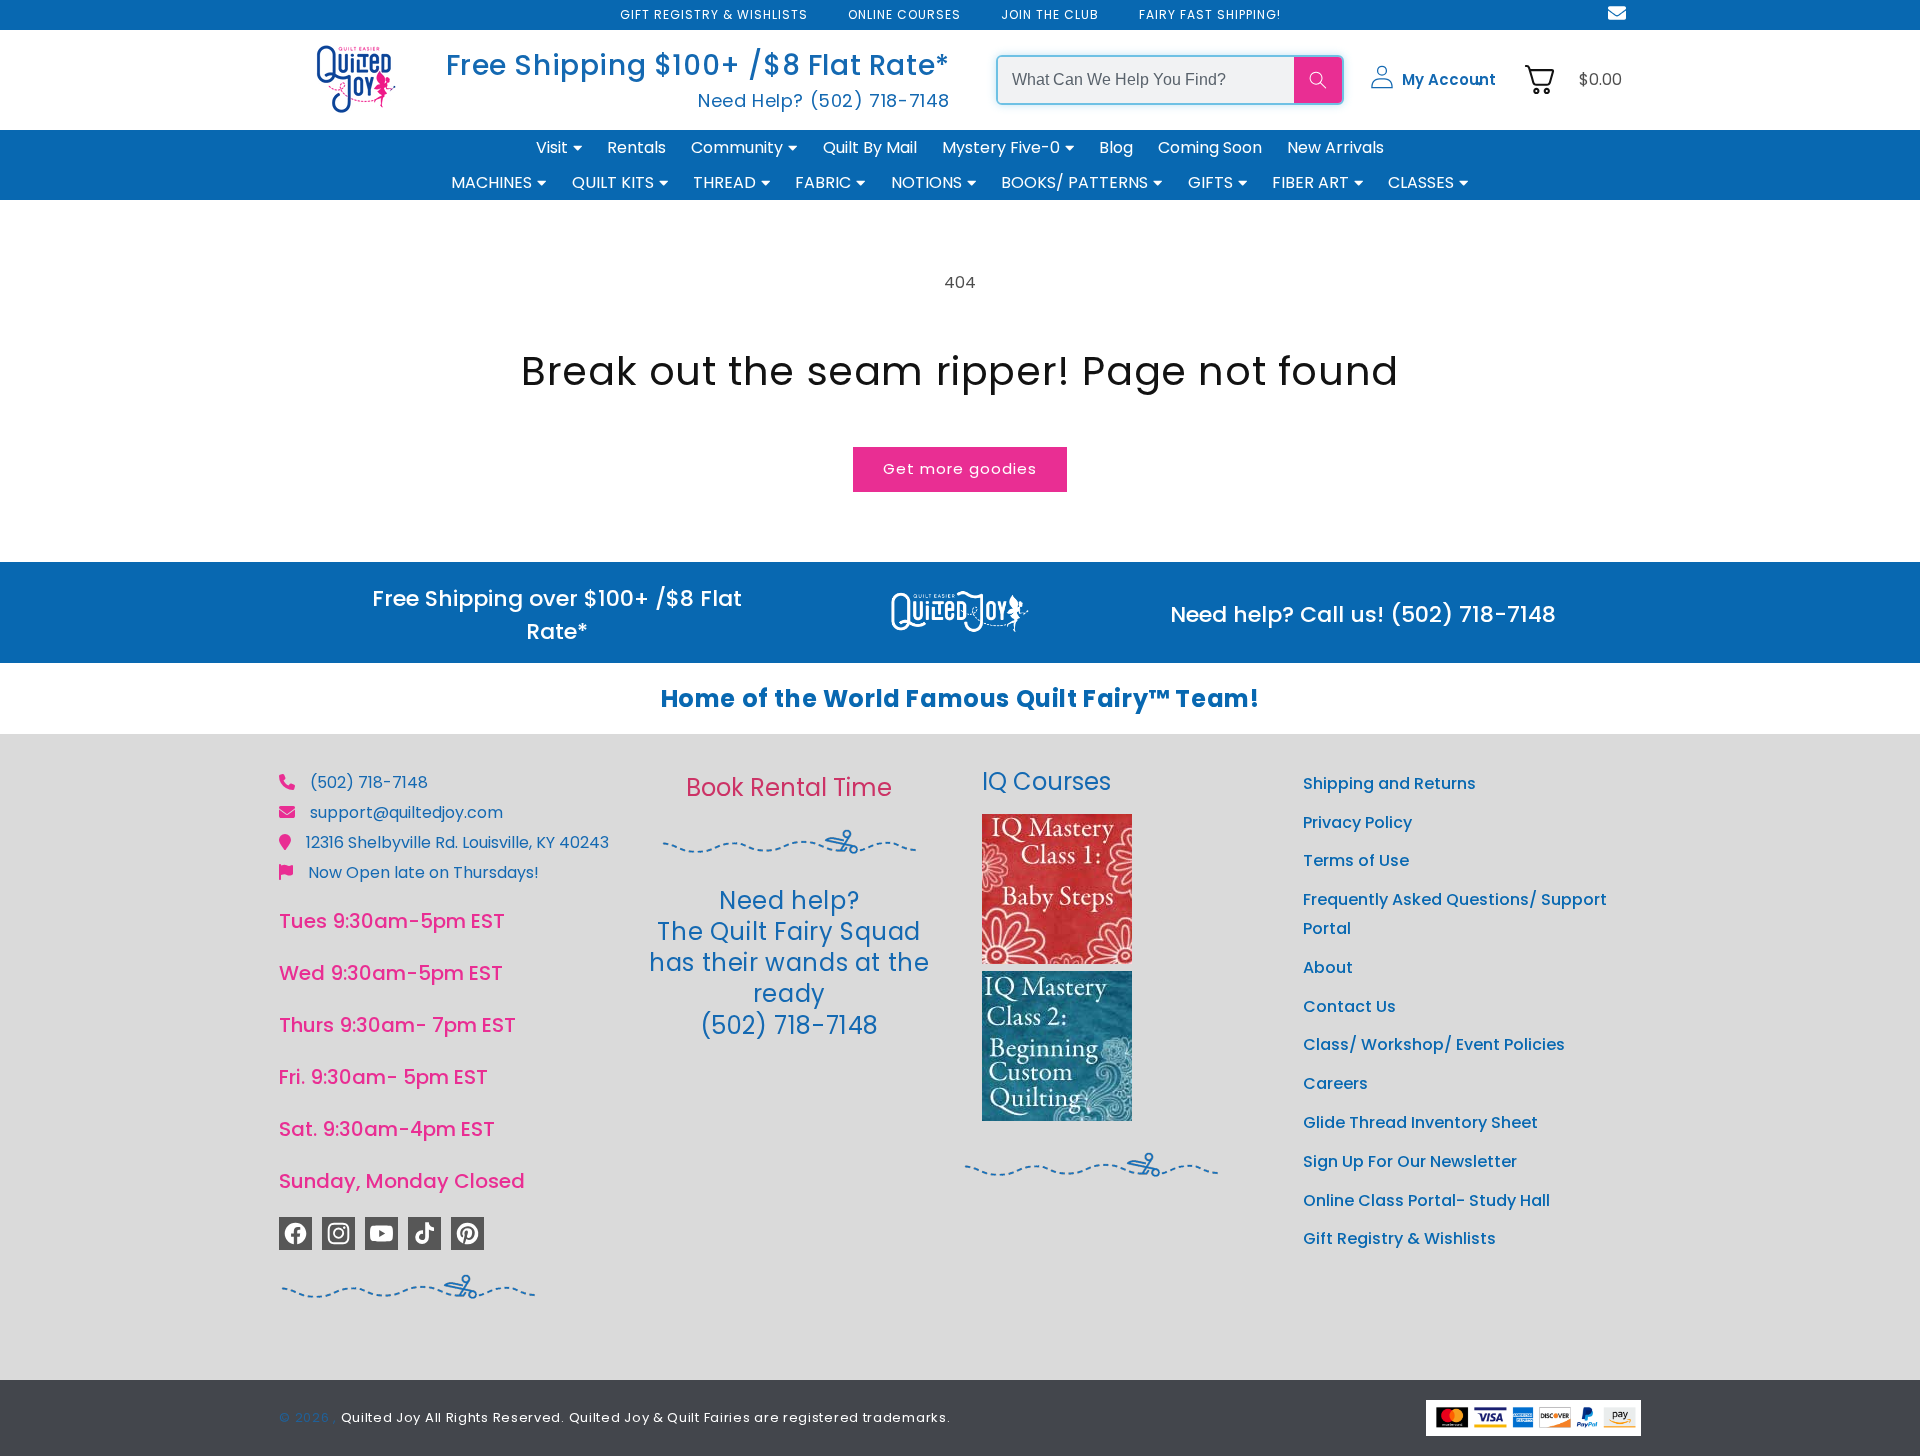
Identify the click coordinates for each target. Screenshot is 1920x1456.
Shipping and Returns (1389, 783)
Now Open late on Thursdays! (423, 872)
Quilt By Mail (870, 147)
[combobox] (1146, 80)
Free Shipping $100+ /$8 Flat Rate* (698, 65)
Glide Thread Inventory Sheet (1420, 1122)
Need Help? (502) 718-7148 (824, 100)
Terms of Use (1356, 860)
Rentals (636, 147)
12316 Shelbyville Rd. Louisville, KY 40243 (457, 842)
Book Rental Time (789, 787)
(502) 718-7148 (369, 782)
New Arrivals (1335, 147)
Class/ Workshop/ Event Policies (1434, 1044)
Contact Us (1349, 1006)
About (1328, 967)
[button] (1433, 80)
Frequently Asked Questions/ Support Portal (1455, 914)
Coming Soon (1210, 147)
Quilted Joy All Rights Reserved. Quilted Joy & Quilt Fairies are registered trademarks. (646, 1417)
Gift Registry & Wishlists (1399, 1238)
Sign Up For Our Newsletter (1410, 1161)
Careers (1335, 1083)
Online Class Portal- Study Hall (1426, 1200)
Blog (1116, 147)
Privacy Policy (1357, 822)
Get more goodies (960, 468)
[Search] (1318, 80)
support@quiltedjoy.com (406, 812)
